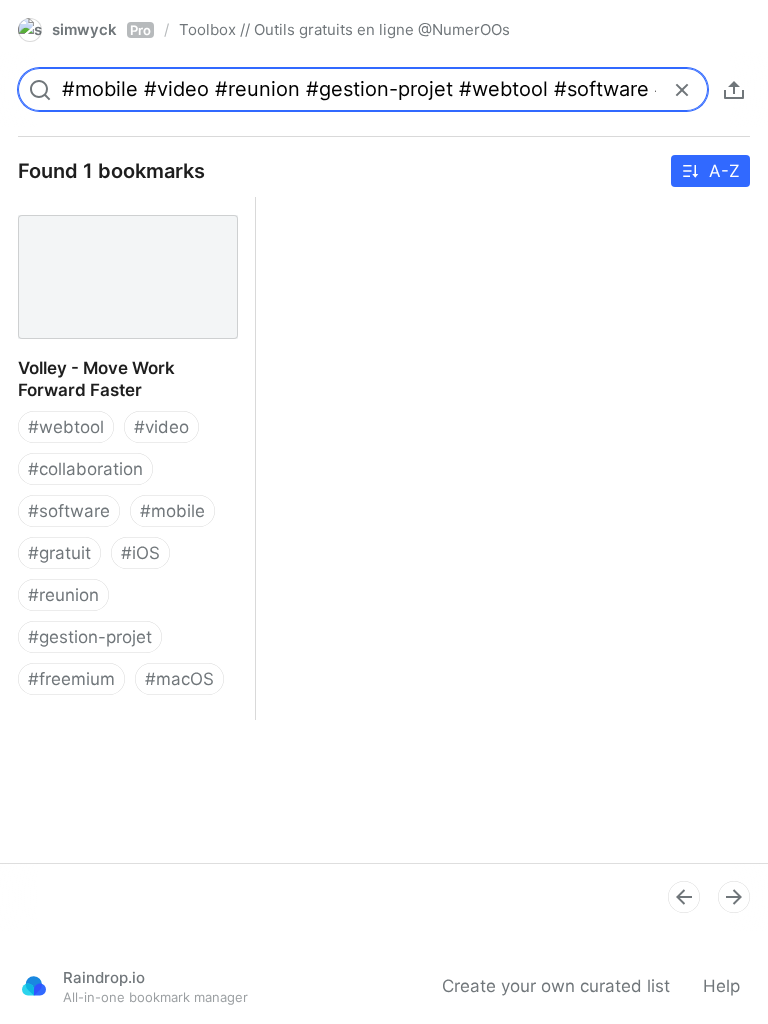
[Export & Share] (734, 90)
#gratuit (59, 553)
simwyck (101, 29)
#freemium (71, 679)
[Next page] (734, 897)
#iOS (140, 553)
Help (721, 986)
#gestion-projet (90, 637)
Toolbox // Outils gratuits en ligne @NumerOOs (344, 29)
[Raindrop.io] (34, 986)
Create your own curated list (556, 986)
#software (69, 511)
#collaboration (85, 469)
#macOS (179, 679)
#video (161, 427)
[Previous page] (684, 897)
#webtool (66, 427)
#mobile (172, 511)
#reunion (63, 595)
